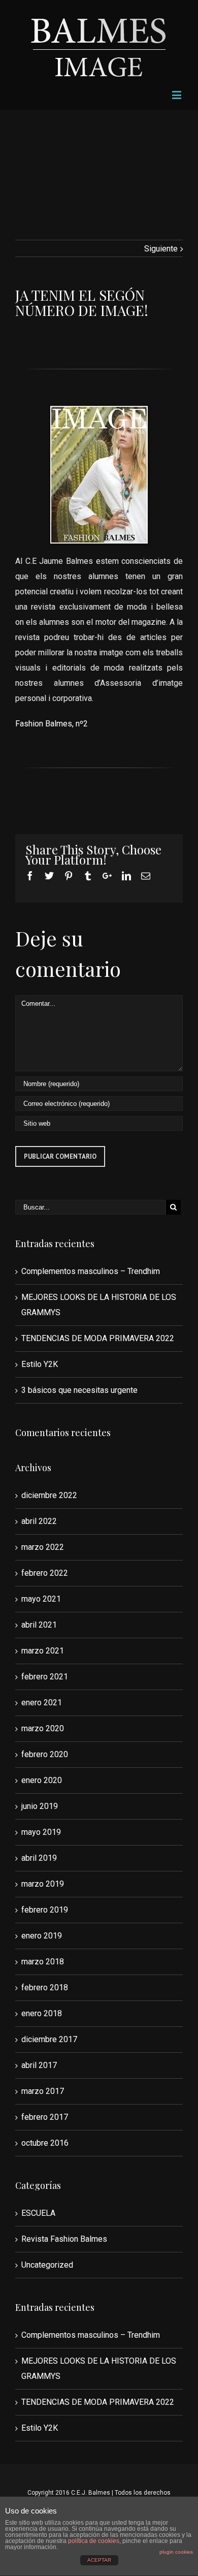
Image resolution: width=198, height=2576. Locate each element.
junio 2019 (40, 1806)
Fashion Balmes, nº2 (52, 724)
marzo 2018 (43, 1962)
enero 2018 (42, 2013)
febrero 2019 (45, 1910)
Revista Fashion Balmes (64, 2239)
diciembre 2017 (49, 2039)
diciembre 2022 (49, 1495)
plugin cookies (176, 2552)
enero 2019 (42, 1936)
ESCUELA (38, 2213)
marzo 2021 (43, 1651)
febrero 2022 (45, 1573)
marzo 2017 (43, 2091)
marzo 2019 (43, 1884)
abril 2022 (39, 1521)
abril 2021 (39, 1625)
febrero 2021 (45, 1677)
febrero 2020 (45, 1754)
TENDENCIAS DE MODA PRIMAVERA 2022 (98, 1338)
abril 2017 (39, 2065)
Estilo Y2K (40, 1364)
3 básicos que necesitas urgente (79, 1390)
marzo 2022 (43, 1547)
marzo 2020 (43, 1728)
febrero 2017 (45, 2117)
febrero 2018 (45, 1987)
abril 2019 (39, 1858)
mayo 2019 (41, 1832)
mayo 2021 (41, 1599)
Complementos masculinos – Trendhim (91, 1271)
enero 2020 (42, 1780)
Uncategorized (47, 2265)
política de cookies (94, 2541)
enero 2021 (42, 1703)
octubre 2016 (45, 2143)
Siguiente (161, 249)
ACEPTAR (99, 2560)
